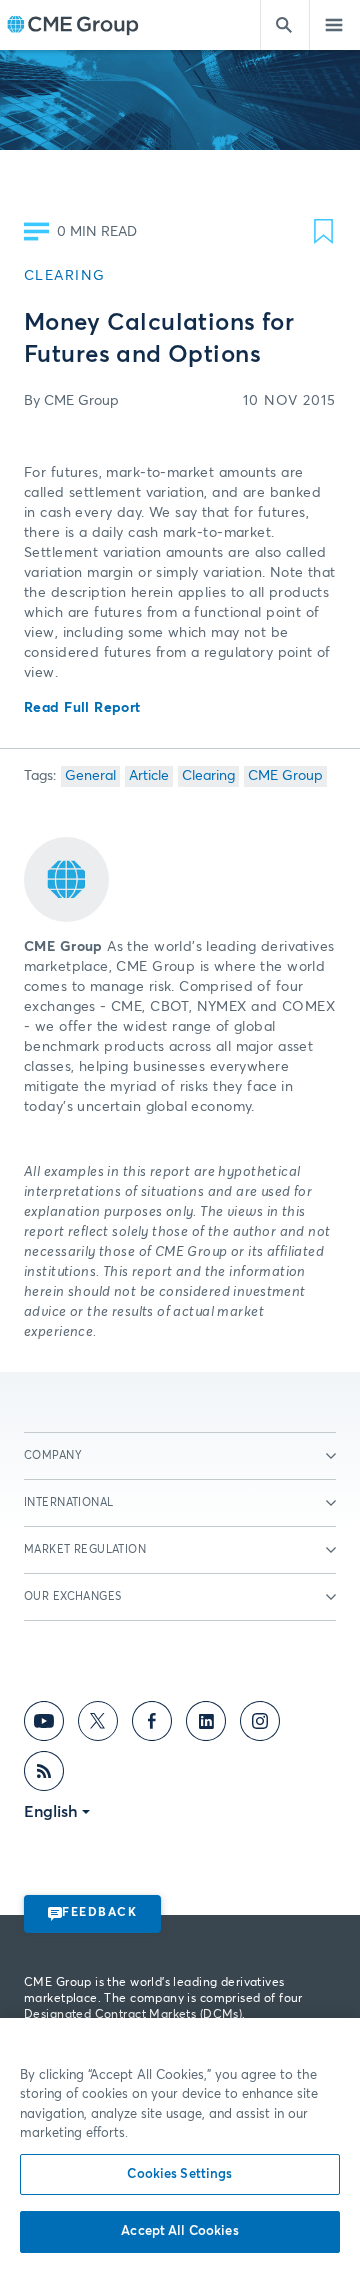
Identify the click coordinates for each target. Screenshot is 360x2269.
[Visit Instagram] (260, 1725)
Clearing (208, 776)
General (90, 776)
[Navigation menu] (335, 25)
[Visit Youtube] (44, 1725)
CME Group (285, 776)
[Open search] (285, 25)
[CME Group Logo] (72, 25)
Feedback (99, 1913)
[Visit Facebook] (152, 1725)
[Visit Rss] (44, 1775)
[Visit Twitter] (98, 1725)
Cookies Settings (179, 2174)
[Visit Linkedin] (206, 1725)
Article (149, 776)
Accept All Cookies (179, 2231)
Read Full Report (82, 708)
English (51, 1812)
